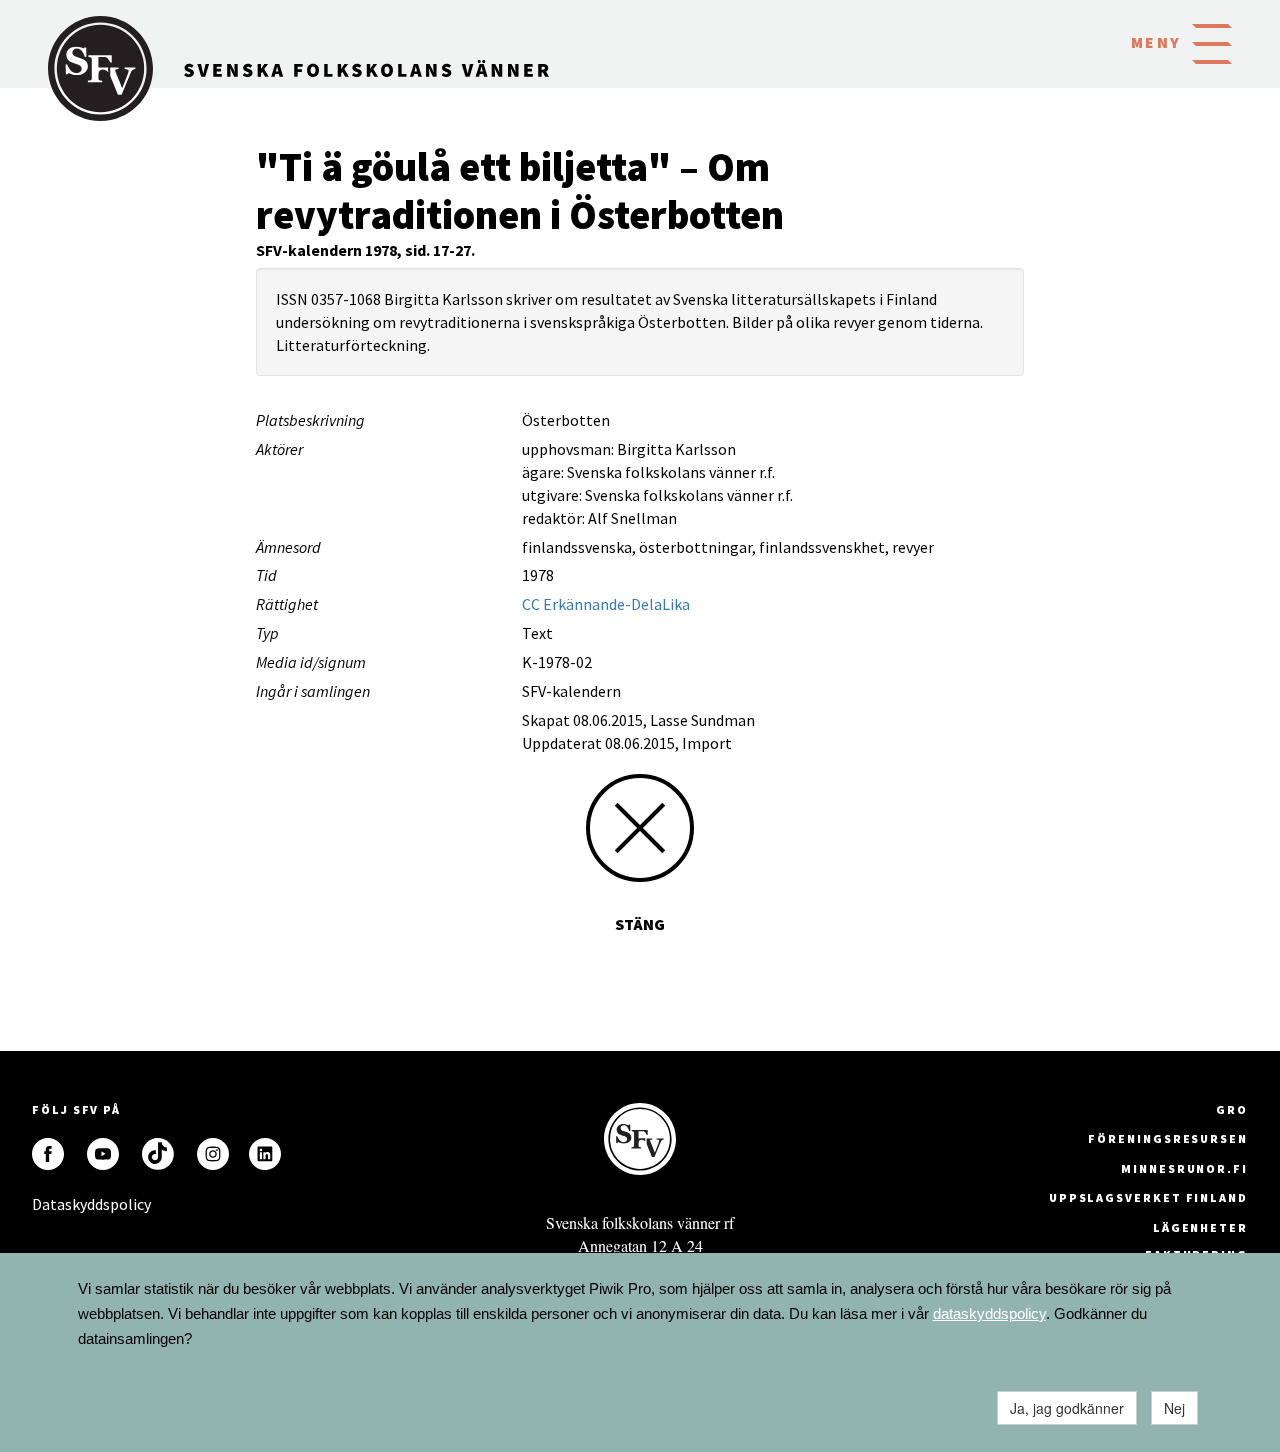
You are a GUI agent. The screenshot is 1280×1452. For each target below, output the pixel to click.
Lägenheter (1200, 1227)
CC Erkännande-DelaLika (606, 604)
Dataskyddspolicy (48, 1204)
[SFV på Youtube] (103, 1154)
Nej (1174, 1408)
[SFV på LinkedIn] (265, 1154)
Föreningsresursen (1168, 1138)
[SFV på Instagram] (213, 1154)
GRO (1232, 1109)
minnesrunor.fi (1184, 1168)
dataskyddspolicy (989, 1313)
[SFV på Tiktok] (158, 1154)
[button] (1212, 42)
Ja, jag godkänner (1067, 1408)
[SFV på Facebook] (48, 1154)
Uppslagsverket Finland (1148, 1197)
